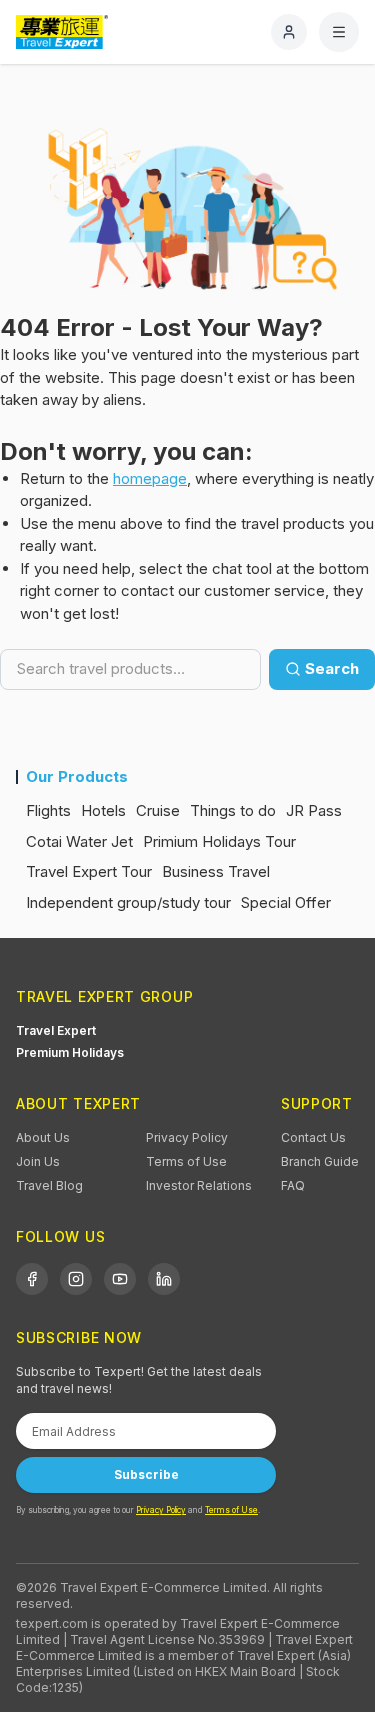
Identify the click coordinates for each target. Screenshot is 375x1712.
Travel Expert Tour (89, 871)
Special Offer (286, 902)
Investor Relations (199, 1185)
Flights (48, 810)
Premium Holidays (70, 1052)
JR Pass (314, 810)
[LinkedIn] (164, 1279)
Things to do (233, 810)
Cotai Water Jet (79, 841)
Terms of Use (186, 1161)
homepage (150, 478)
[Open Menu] (339, 32)
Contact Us (313, 1137)
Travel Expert (56, 1030)
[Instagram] (76, 1279)
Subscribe (146, 1474)
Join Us (38, 1161)
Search (332, 668)
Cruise (158, 810)
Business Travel (216, 871)
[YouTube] (120, 1279)
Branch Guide (320, 1161)
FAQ (293, 1185)
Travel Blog (49, 1185)
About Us (43, 1137)
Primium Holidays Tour (219, 841)
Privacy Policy (187, 1137)
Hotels (103, 810)
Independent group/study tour (128, 902)
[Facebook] (32, 1279)
